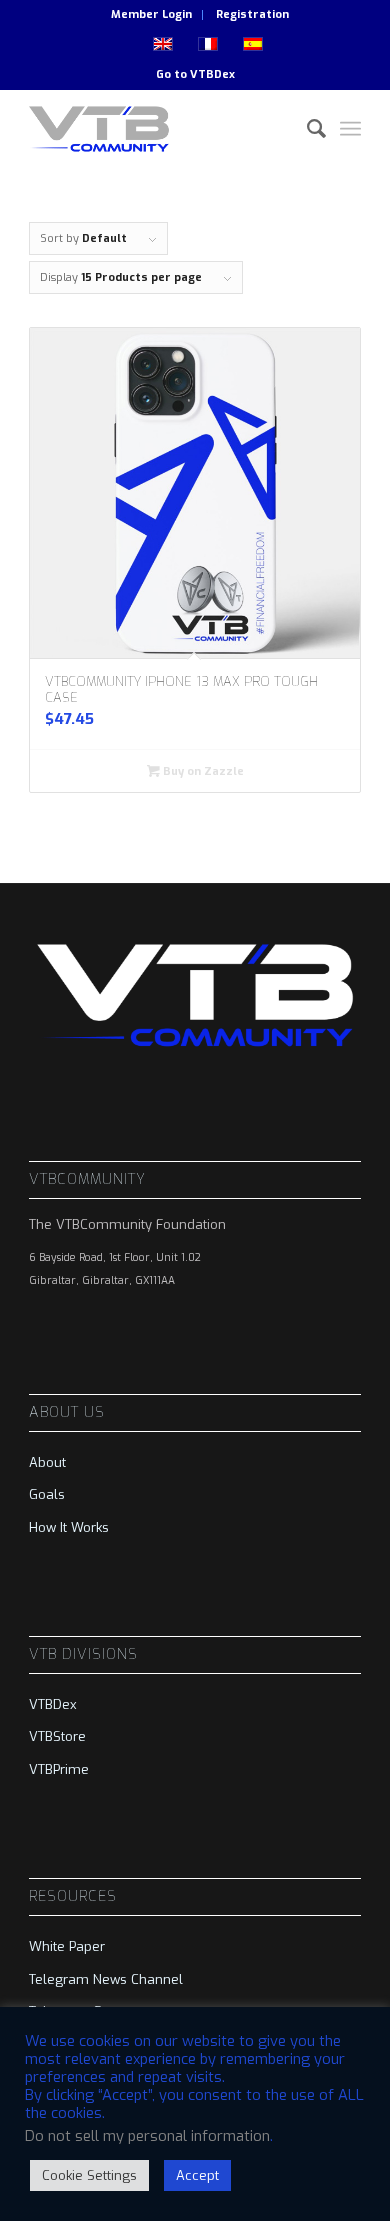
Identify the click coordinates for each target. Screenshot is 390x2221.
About (47, 1462)
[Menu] (350, 129)
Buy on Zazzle (202, 771)
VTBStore (57, 1736)
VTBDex (212, 74)
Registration (252, 14)
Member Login (151, 14)
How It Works (69, 1527)
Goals (47, 1494)
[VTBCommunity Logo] (161, 129)
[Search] (306, 129)
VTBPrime (59, 1769)
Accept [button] (197, 2175)
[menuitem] (152, 15)
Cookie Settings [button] (89, 2175)
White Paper (67, 1946)
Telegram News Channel (106, 1979)
